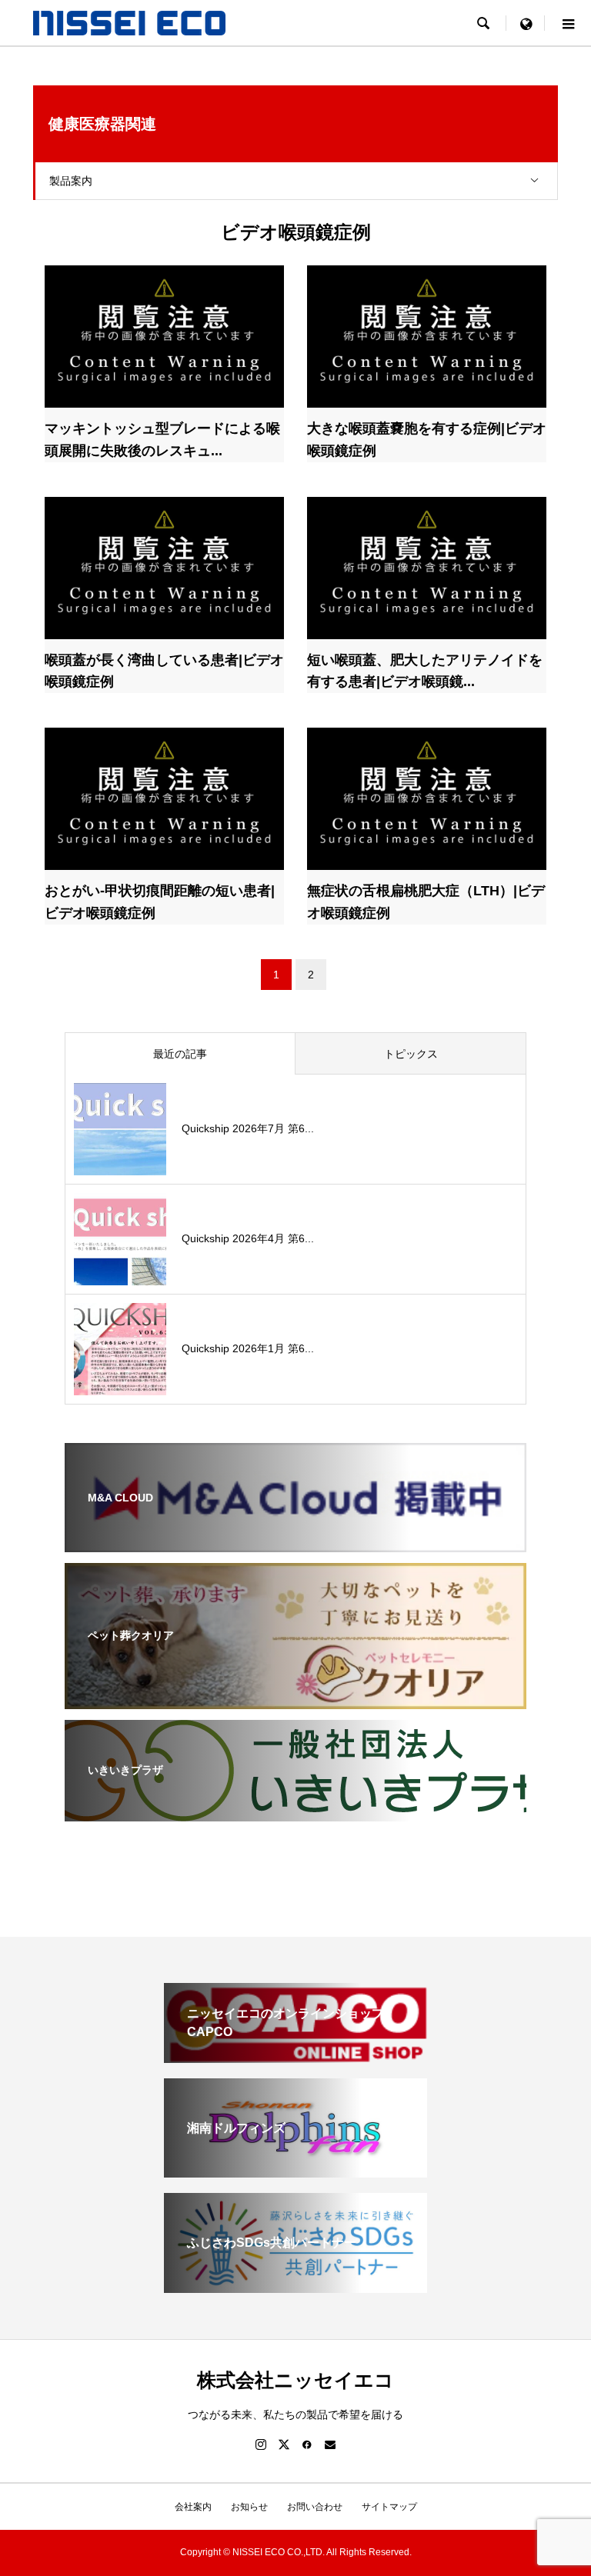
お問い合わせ (315, 2507)
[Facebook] (307, 2444)
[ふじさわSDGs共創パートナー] (295, 2286)
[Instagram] (261, 2444)
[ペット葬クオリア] (295, 1699)
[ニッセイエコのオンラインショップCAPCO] (295, 2056)
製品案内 (71, 181)
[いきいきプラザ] (295, 1811)
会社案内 (193, 2507)
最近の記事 (180, 1054)
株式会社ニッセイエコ (295, 2380)
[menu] (526, 23)
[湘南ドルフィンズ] (295, 2171)
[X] (284, 2444)
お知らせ (249, 2507)
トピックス (411, 1054)
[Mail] (330, 2444)
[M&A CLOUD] (295, 1542)
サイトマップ (389, 2507)
